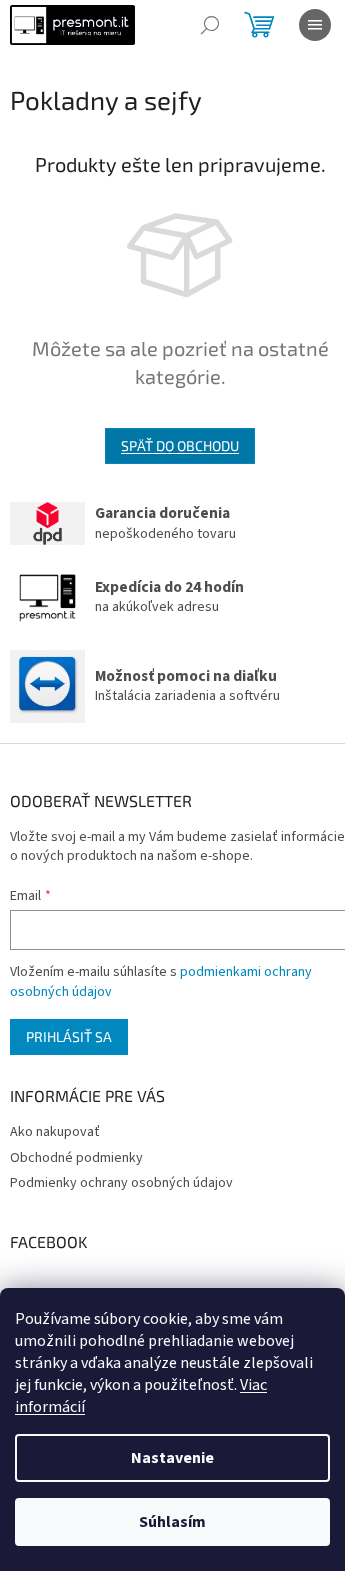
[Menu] (315, 25)
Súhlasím (172, 1522)
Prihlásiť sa (69, 1036)
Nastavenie (172, 1458)
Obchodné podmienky (76, 1158)
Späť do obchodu (180, 445)
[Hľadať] (210, 25)
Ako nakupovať (55, 1132)
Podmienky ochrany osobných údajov (121, 1183)
